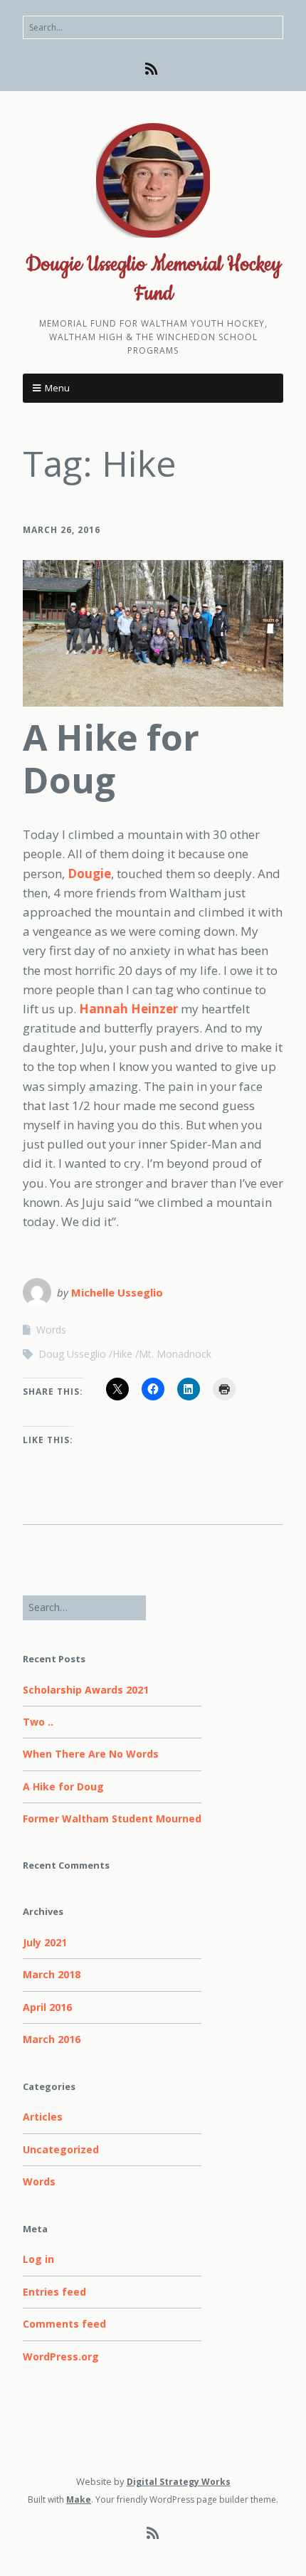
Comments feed (64, 2324)
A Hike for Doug (111, 759)
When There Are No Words (91, 1754)
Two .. (38, 1722)
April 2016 (47, 2007)
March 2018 (52, 1974)
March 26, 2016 (62, 530)
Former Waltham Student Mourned (112, 1818)
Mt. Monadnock (175, 1354)
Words (51, 1330)
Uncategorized (61, 2149)
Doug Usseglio (72, 1354)
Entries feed (54, 2292)
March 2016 (52, 2039)
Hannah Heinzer (128, 1009)
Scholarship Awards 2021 (86, 1690)
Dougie (89, 873)
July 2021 (45, 1942)
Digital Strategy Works (179, 2482)
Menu (57, 388)
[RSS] (153, 69)
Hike (122, 1354)
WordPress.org (61, 2356)
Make (79, 2500)
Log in (38, 2259)
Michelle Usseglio (117, 1292)
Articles (43, 2117)
